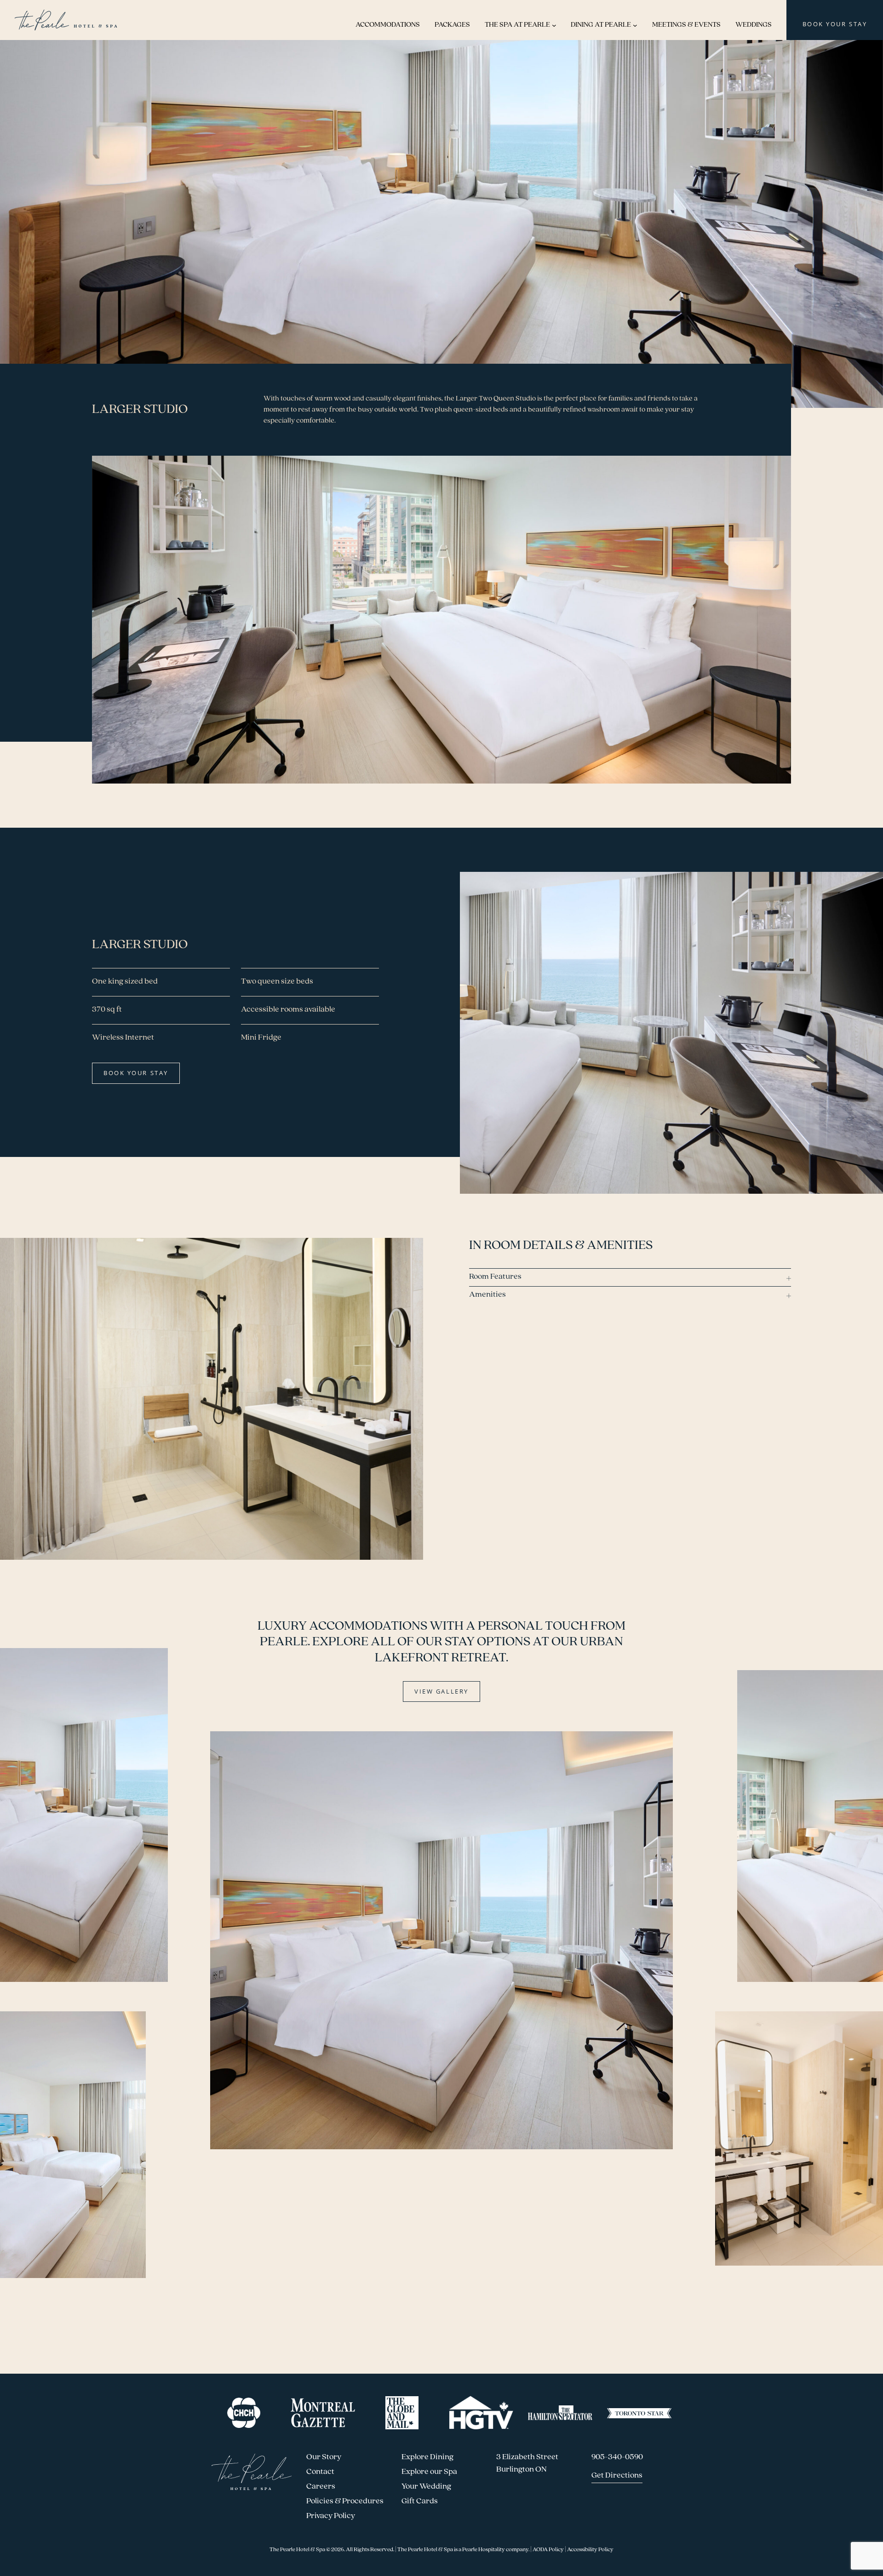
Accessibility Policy (590, 2550)
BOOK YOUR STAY (835, 24)
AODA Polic (547, 2550)
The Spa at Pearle (517, 25)
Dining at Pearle (601, 25)
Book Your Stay (136, 1073)
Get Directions (617, 2476)
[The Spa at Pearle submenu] (554, 25)
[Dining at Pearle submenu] (635, 25)
